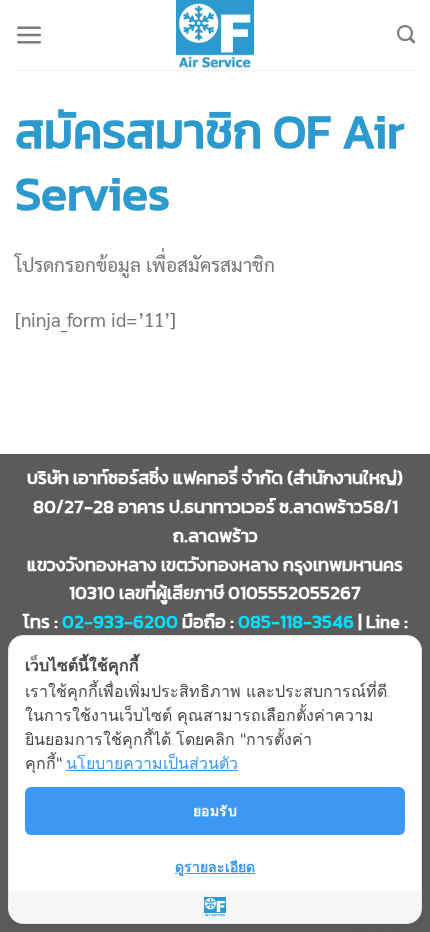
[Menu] (29, 35)
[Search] (406, 35)
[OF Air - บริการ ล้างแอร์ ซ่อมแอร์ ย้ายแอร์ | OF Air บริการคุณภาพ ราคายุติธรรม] (215, 35)
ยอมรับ (215, 810)
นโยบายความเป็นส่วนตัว (152, 763)
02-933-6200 (120, 621)
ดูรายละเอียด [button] (215, 866)
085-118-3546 (296, 621)
